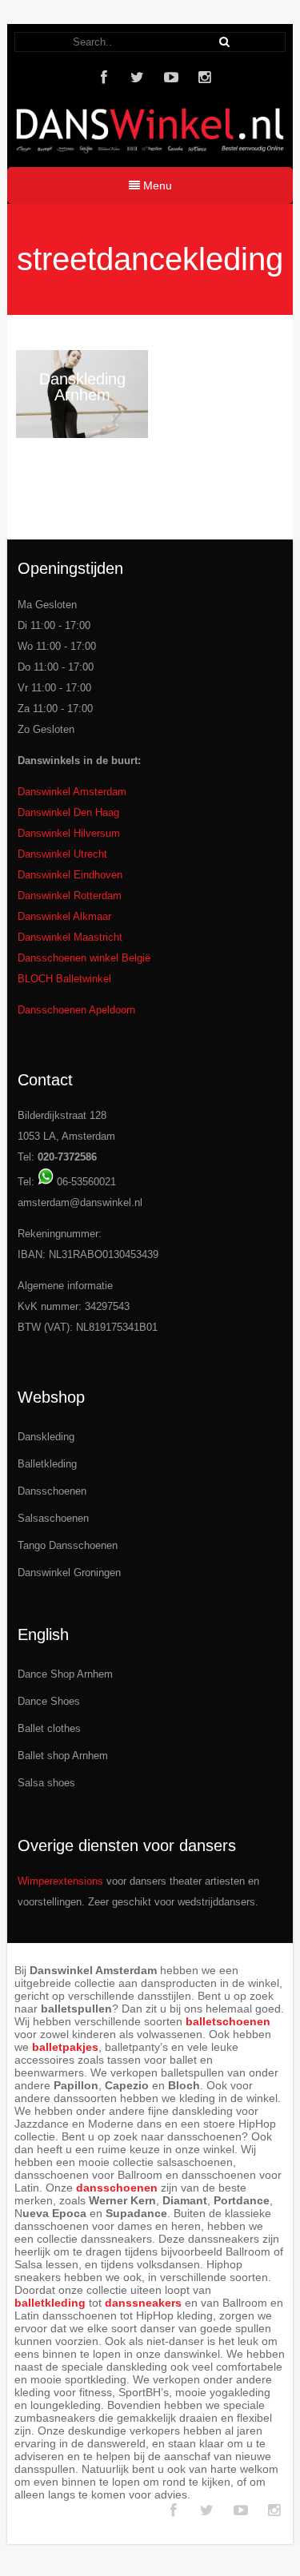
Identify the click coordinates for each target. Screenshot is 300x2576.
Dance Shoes (49, 1701)
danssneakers (143, 2303)
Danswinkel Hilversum (69, 833)
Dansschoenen (52, 1491)
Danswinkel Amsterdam (72, 792)
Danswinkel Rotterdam (70, 896)
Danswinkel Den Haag (68, 812)
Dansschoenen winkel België (84, 958)
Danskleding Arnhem (82, 387)
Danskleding (46, 1437)
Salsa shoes (46, 1783)
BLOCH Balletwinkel (64, 979)
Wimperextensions (60, 1881)
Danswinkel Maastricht (70, 937)
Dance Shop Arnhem (65, 1674)
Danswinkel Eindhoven (70, 875)
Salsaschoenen (53, 1518)
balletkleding (50, 2303)
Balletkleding (47, 1464)
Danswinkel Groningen (69, 1573)
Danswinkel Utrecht (62, 854)
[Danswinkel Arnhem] (150, 157)
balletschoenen (228, 2021)
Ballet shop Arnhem (63, 1756)
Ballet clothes (49, 1728)
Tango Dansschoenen (68, 1545)
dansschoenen (117, 2188)
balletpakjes (65, 2047)
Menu (156, 185)
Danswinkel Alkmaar (64, 916)
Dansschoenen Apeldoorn (76, 1010)
